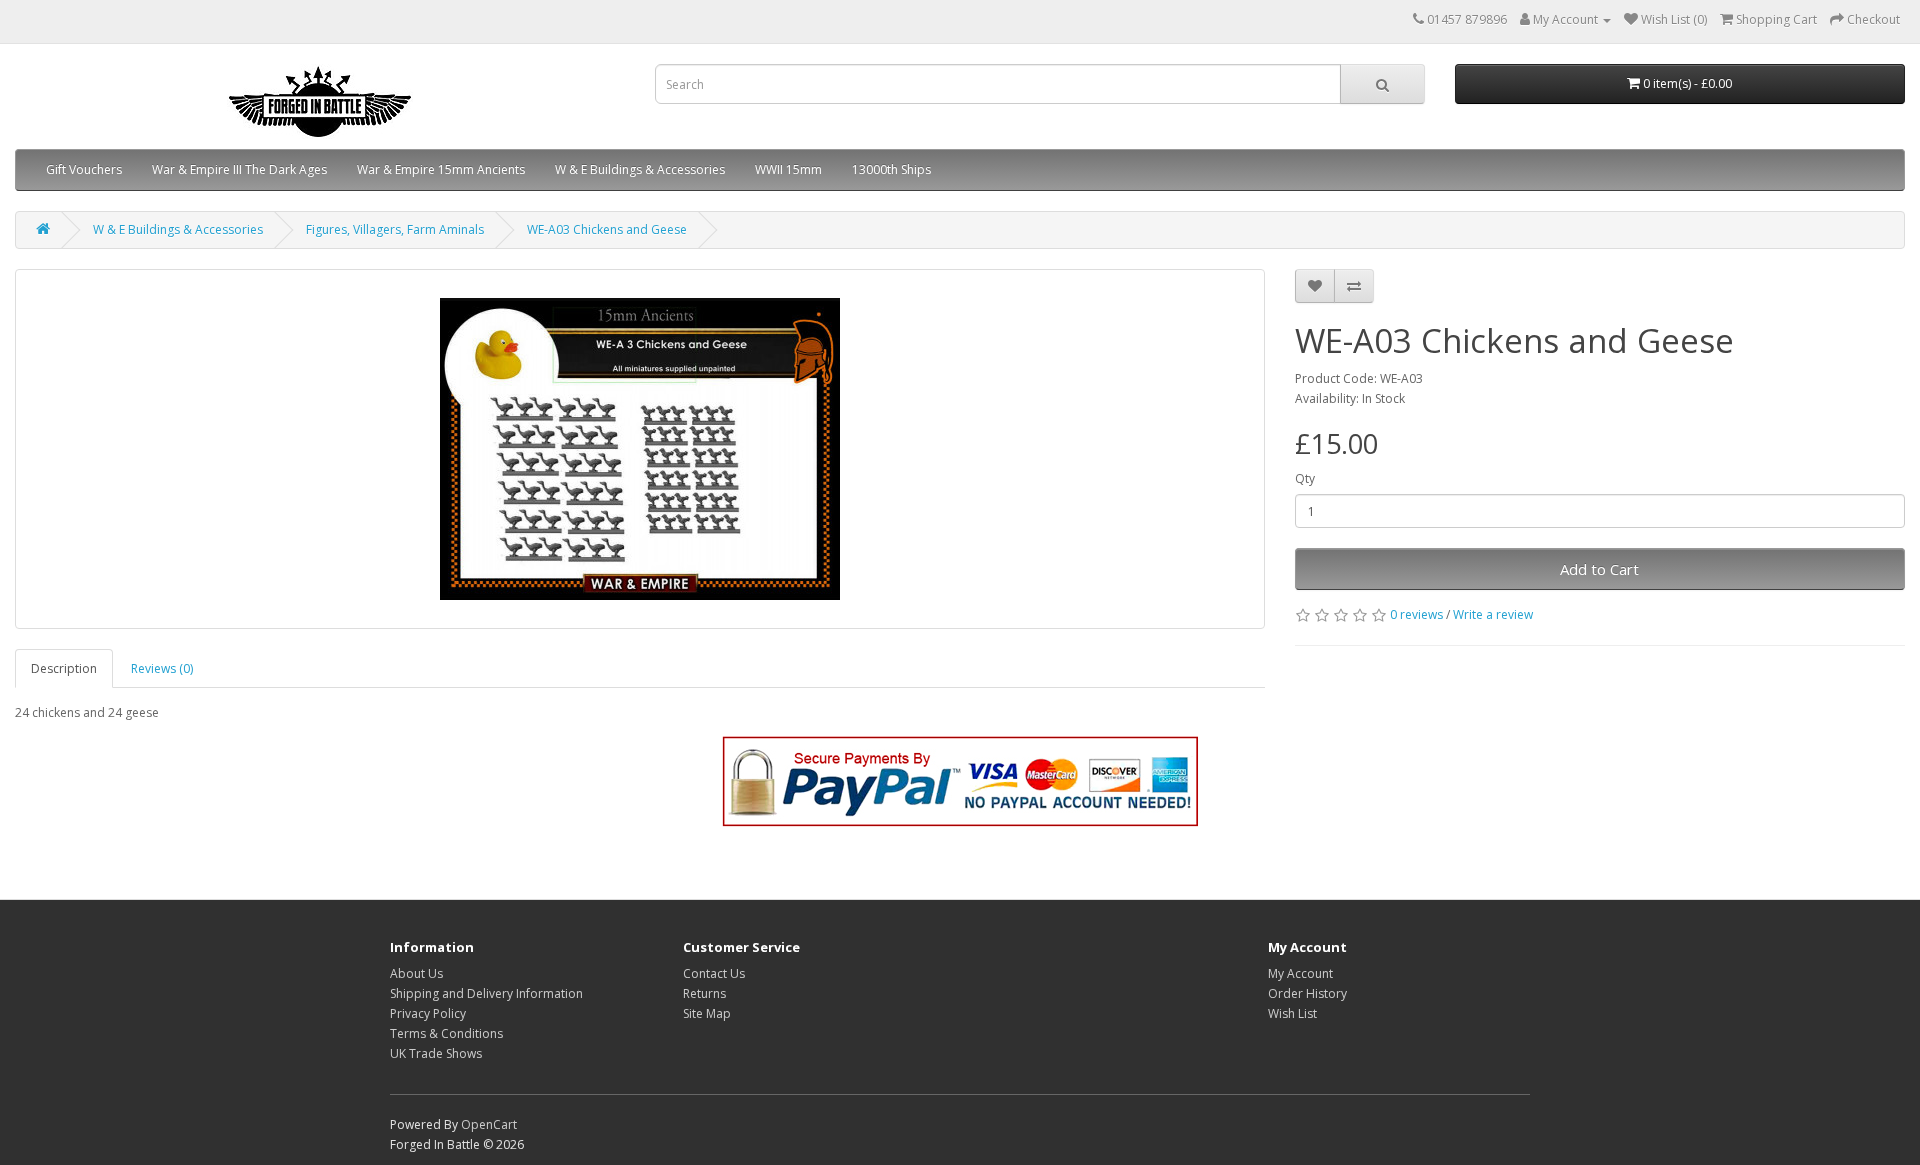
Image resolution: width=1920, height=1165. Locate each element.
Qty (1305, 478)
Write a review (1493, 614)
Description (64, 668)
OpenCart (489, 1124)
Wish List (1292, 1013)
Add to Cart (1599, 569)
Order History (1307, 993)
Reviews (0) (162, 668)
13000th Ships (891, 169)
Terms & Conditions (446, 1033)
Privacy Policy (428, 1013)
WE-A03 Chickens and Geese (607, 229)
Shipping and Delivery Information (486, 993)
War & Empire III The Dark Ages (239, 169)
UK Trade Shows (436, 1053)
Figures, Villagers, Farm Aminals (395, 229)
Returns (704, 993)
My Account (1300, 973)
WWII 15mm (788, 169)
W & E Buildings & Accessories (640, 169)
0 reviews (1416, 614)
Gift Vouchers (84, 169)
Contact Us (714, 973)
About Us (416, 973)
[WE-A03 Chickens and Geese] (640, 449)
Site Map (707, 1013)
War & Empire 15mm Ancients (441, 169)
